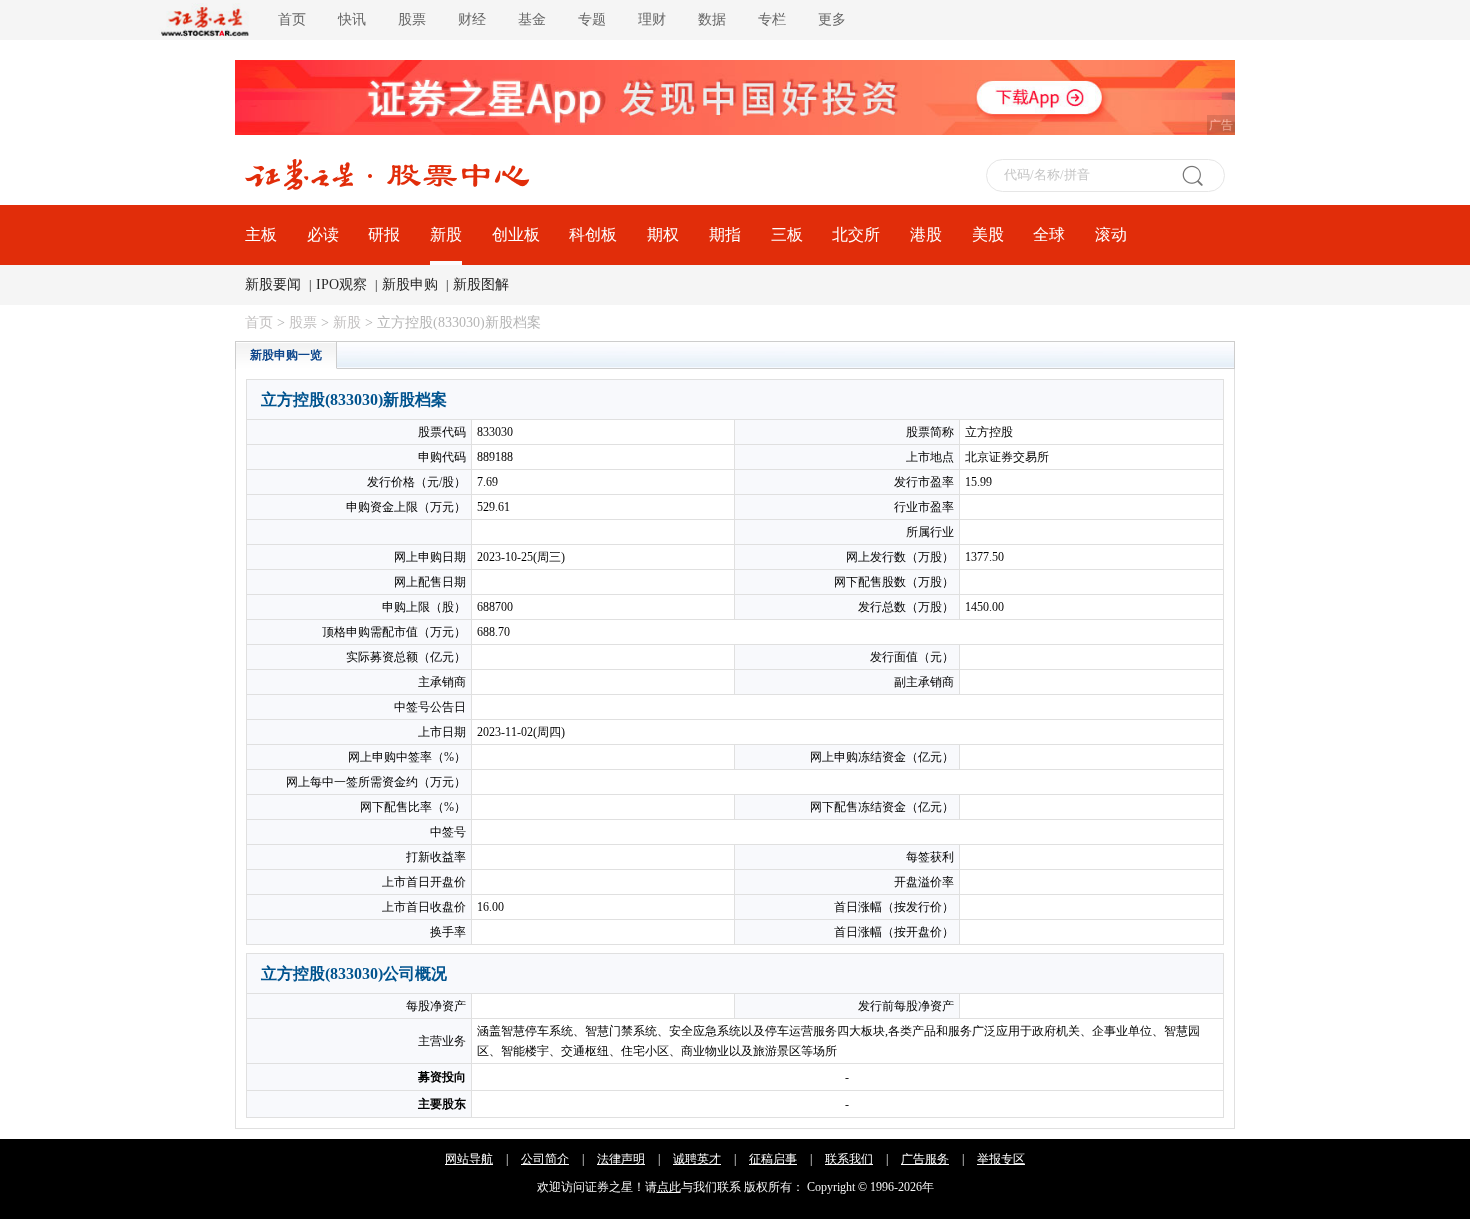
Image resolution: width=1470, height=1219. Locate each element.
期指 (725, 234)
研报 (384, 234)
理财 (652, 19)
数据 (712, 19)
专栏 (772, 19)
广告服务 (925, 1159)
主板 (261, 234)
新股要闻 (273, 284)
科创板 (593, 234)
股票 (412, 19)
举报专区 (1001, 1159)
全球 (1049, 234)
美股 (988, 234)
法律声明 (621, 1159)
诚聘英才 (697, 1159)
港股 (926, 234)
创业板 (516, 234)
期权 (663, 234)
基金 (532, 19)
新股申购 (410, 284)
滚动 (1111, 234)
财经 (472, 19)
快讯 (352, 19)
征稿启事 (773, 1159)
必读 (323, 234)
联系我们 (849, 1159)
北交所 (856, 234)
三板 (787, 234)
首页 (292, 19)
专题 (592, 19)
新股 (446, 234)
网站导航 (469, 1159)
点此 (669, 1187)
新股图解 (481, 284)
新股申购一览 (286, 355)
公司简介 (545, 1159)
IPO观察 (341, 284)
